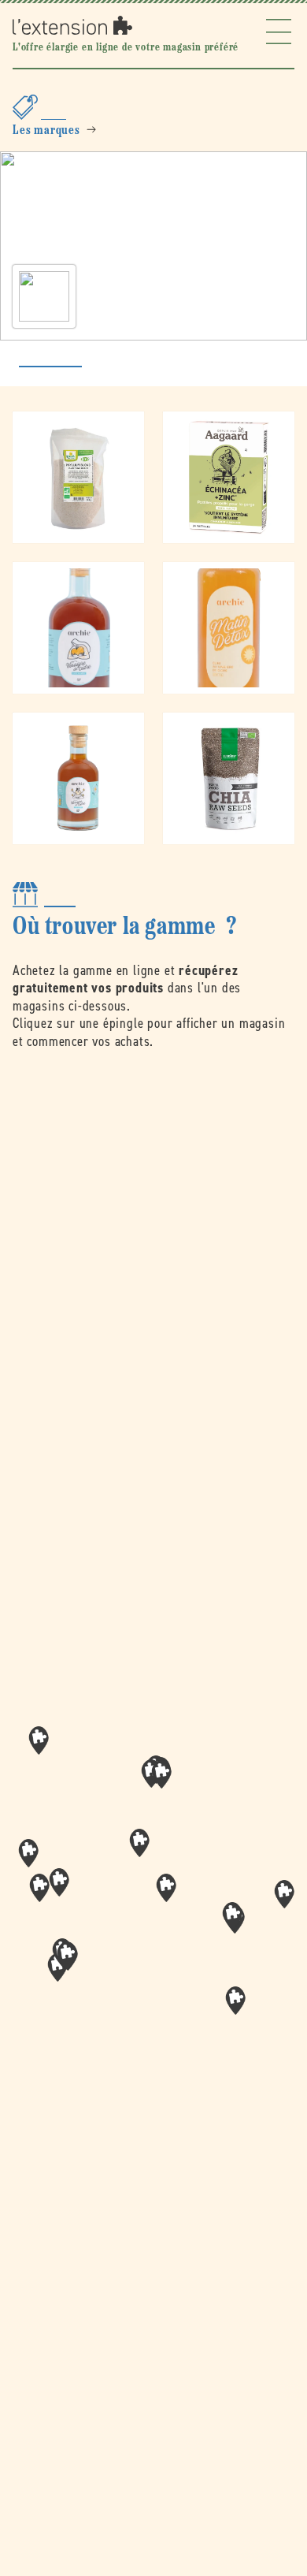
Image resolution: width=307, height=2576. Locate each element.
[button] (166, 1888)
